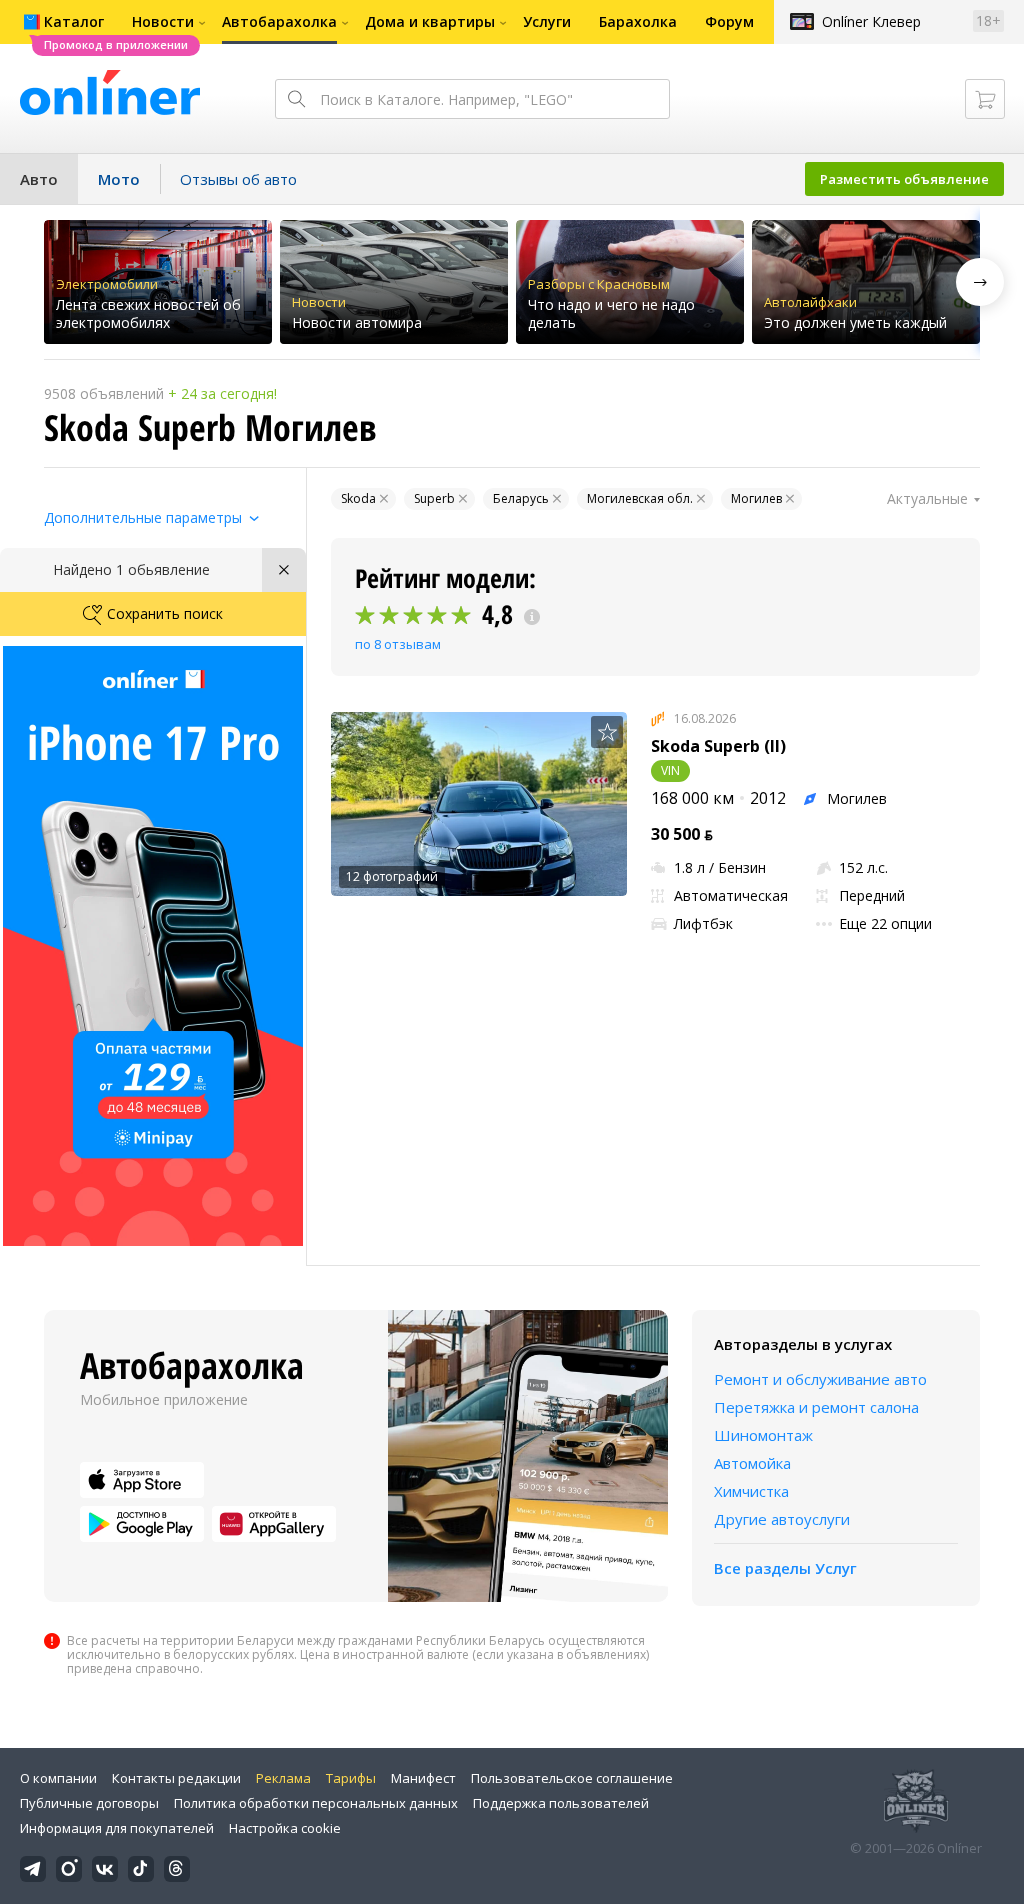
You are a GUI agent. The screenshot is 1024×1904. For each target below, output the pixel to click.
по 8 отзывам (398, 644)
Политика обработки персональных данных (316, 1803)
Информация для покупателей (117, 1828)
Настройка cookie (285, 1828)
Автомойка (752, 1463)
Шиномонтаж (763, 1435)
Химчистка (751, 1491)
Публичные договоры (89, 1803)
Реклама (283, 1778)
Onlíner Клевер (871, 21)
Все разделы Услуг (785, 1568)
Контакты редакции (176, 1778)
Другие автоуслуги (782, 1519)
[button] (980, 282)
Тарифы (351, 1778)
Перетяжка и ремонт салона (816, 1407)
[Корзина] (985, 99)
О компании (58, 1778)
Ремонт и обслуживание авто (820, 1379)
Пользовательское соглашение (572, 1778)
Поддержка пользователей (561, 1803)
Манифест (423, 1778)
